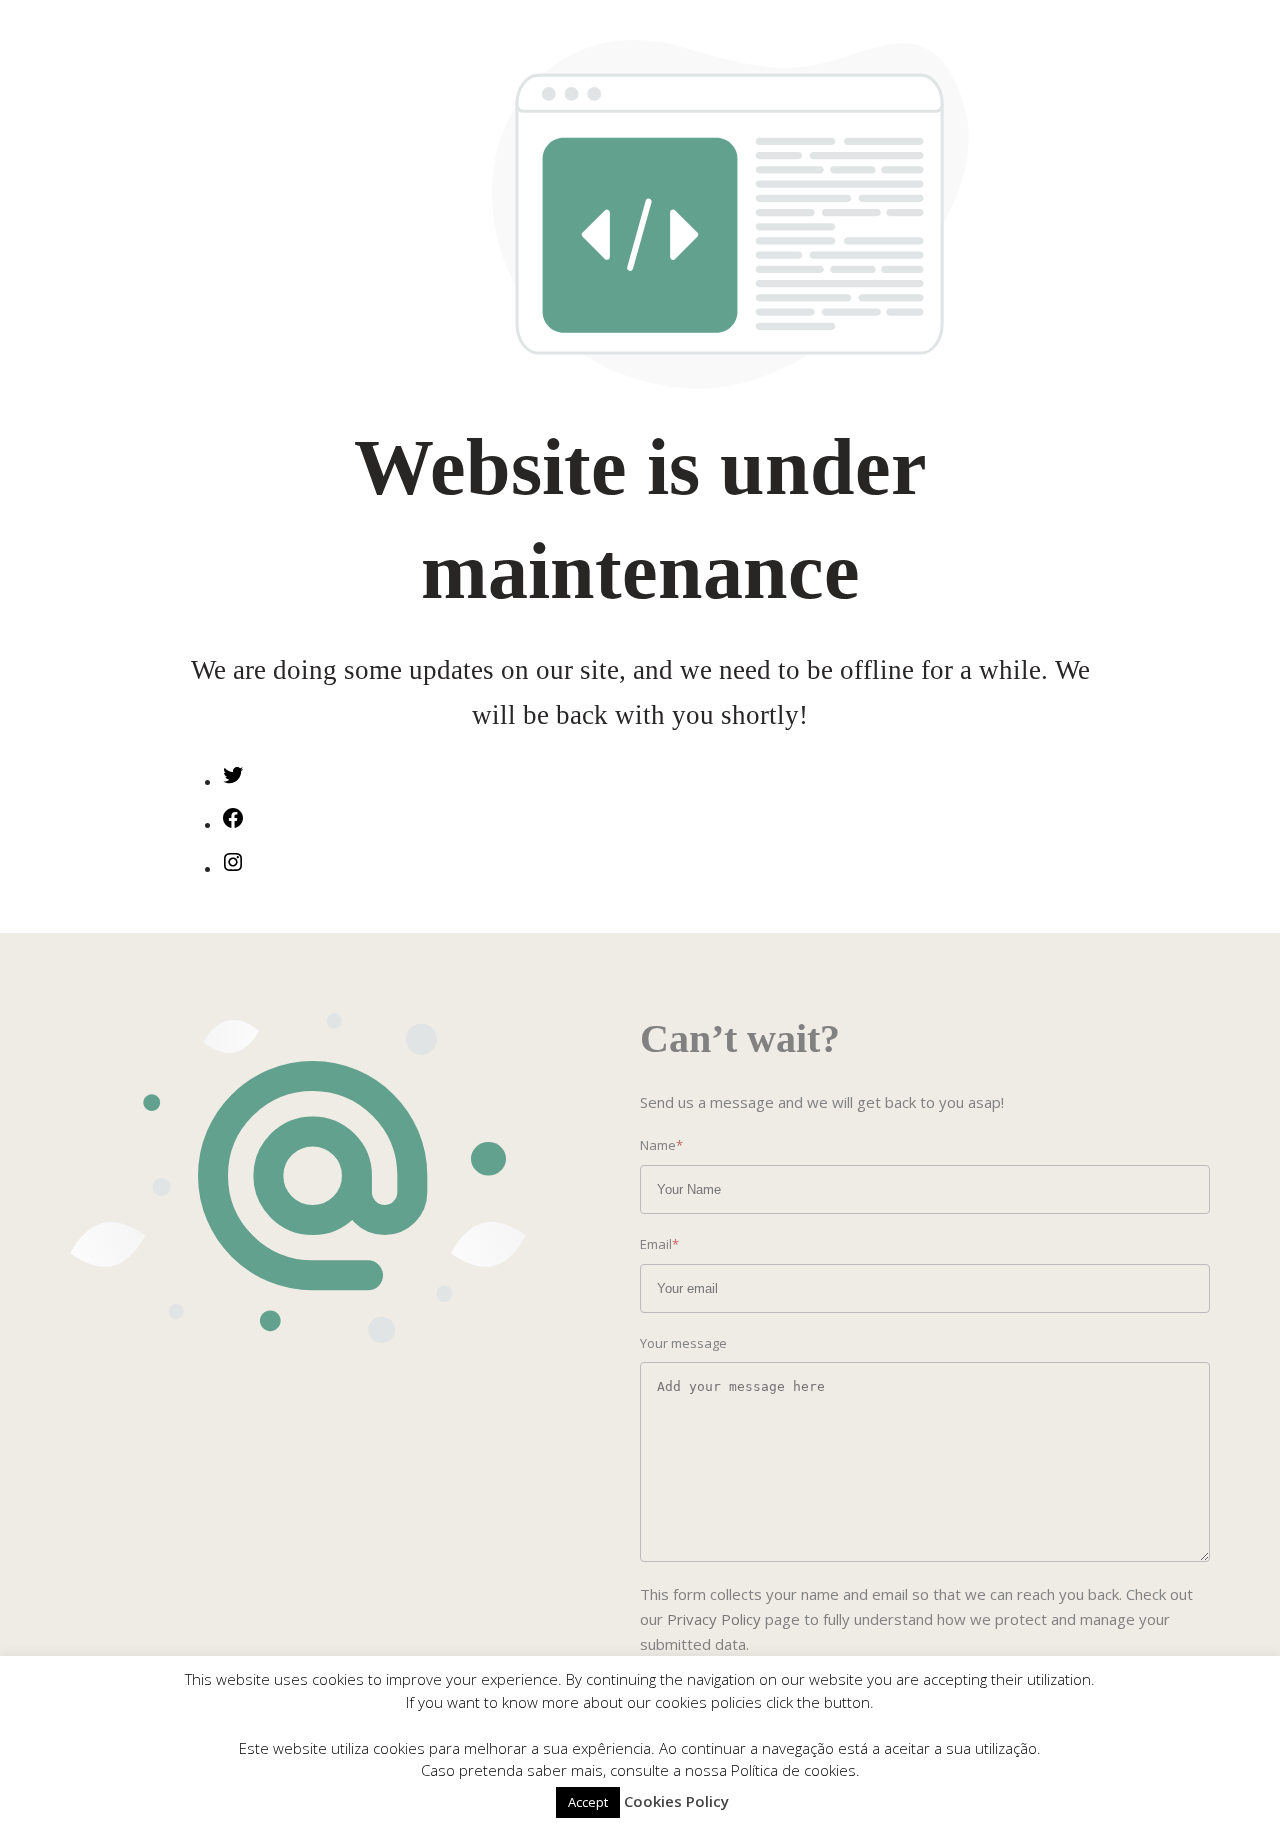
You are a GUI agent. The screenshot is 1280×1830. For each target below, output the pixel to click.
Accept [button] (588, 1802)
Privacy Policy (714, 1619)
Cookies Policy (676, 1801)
